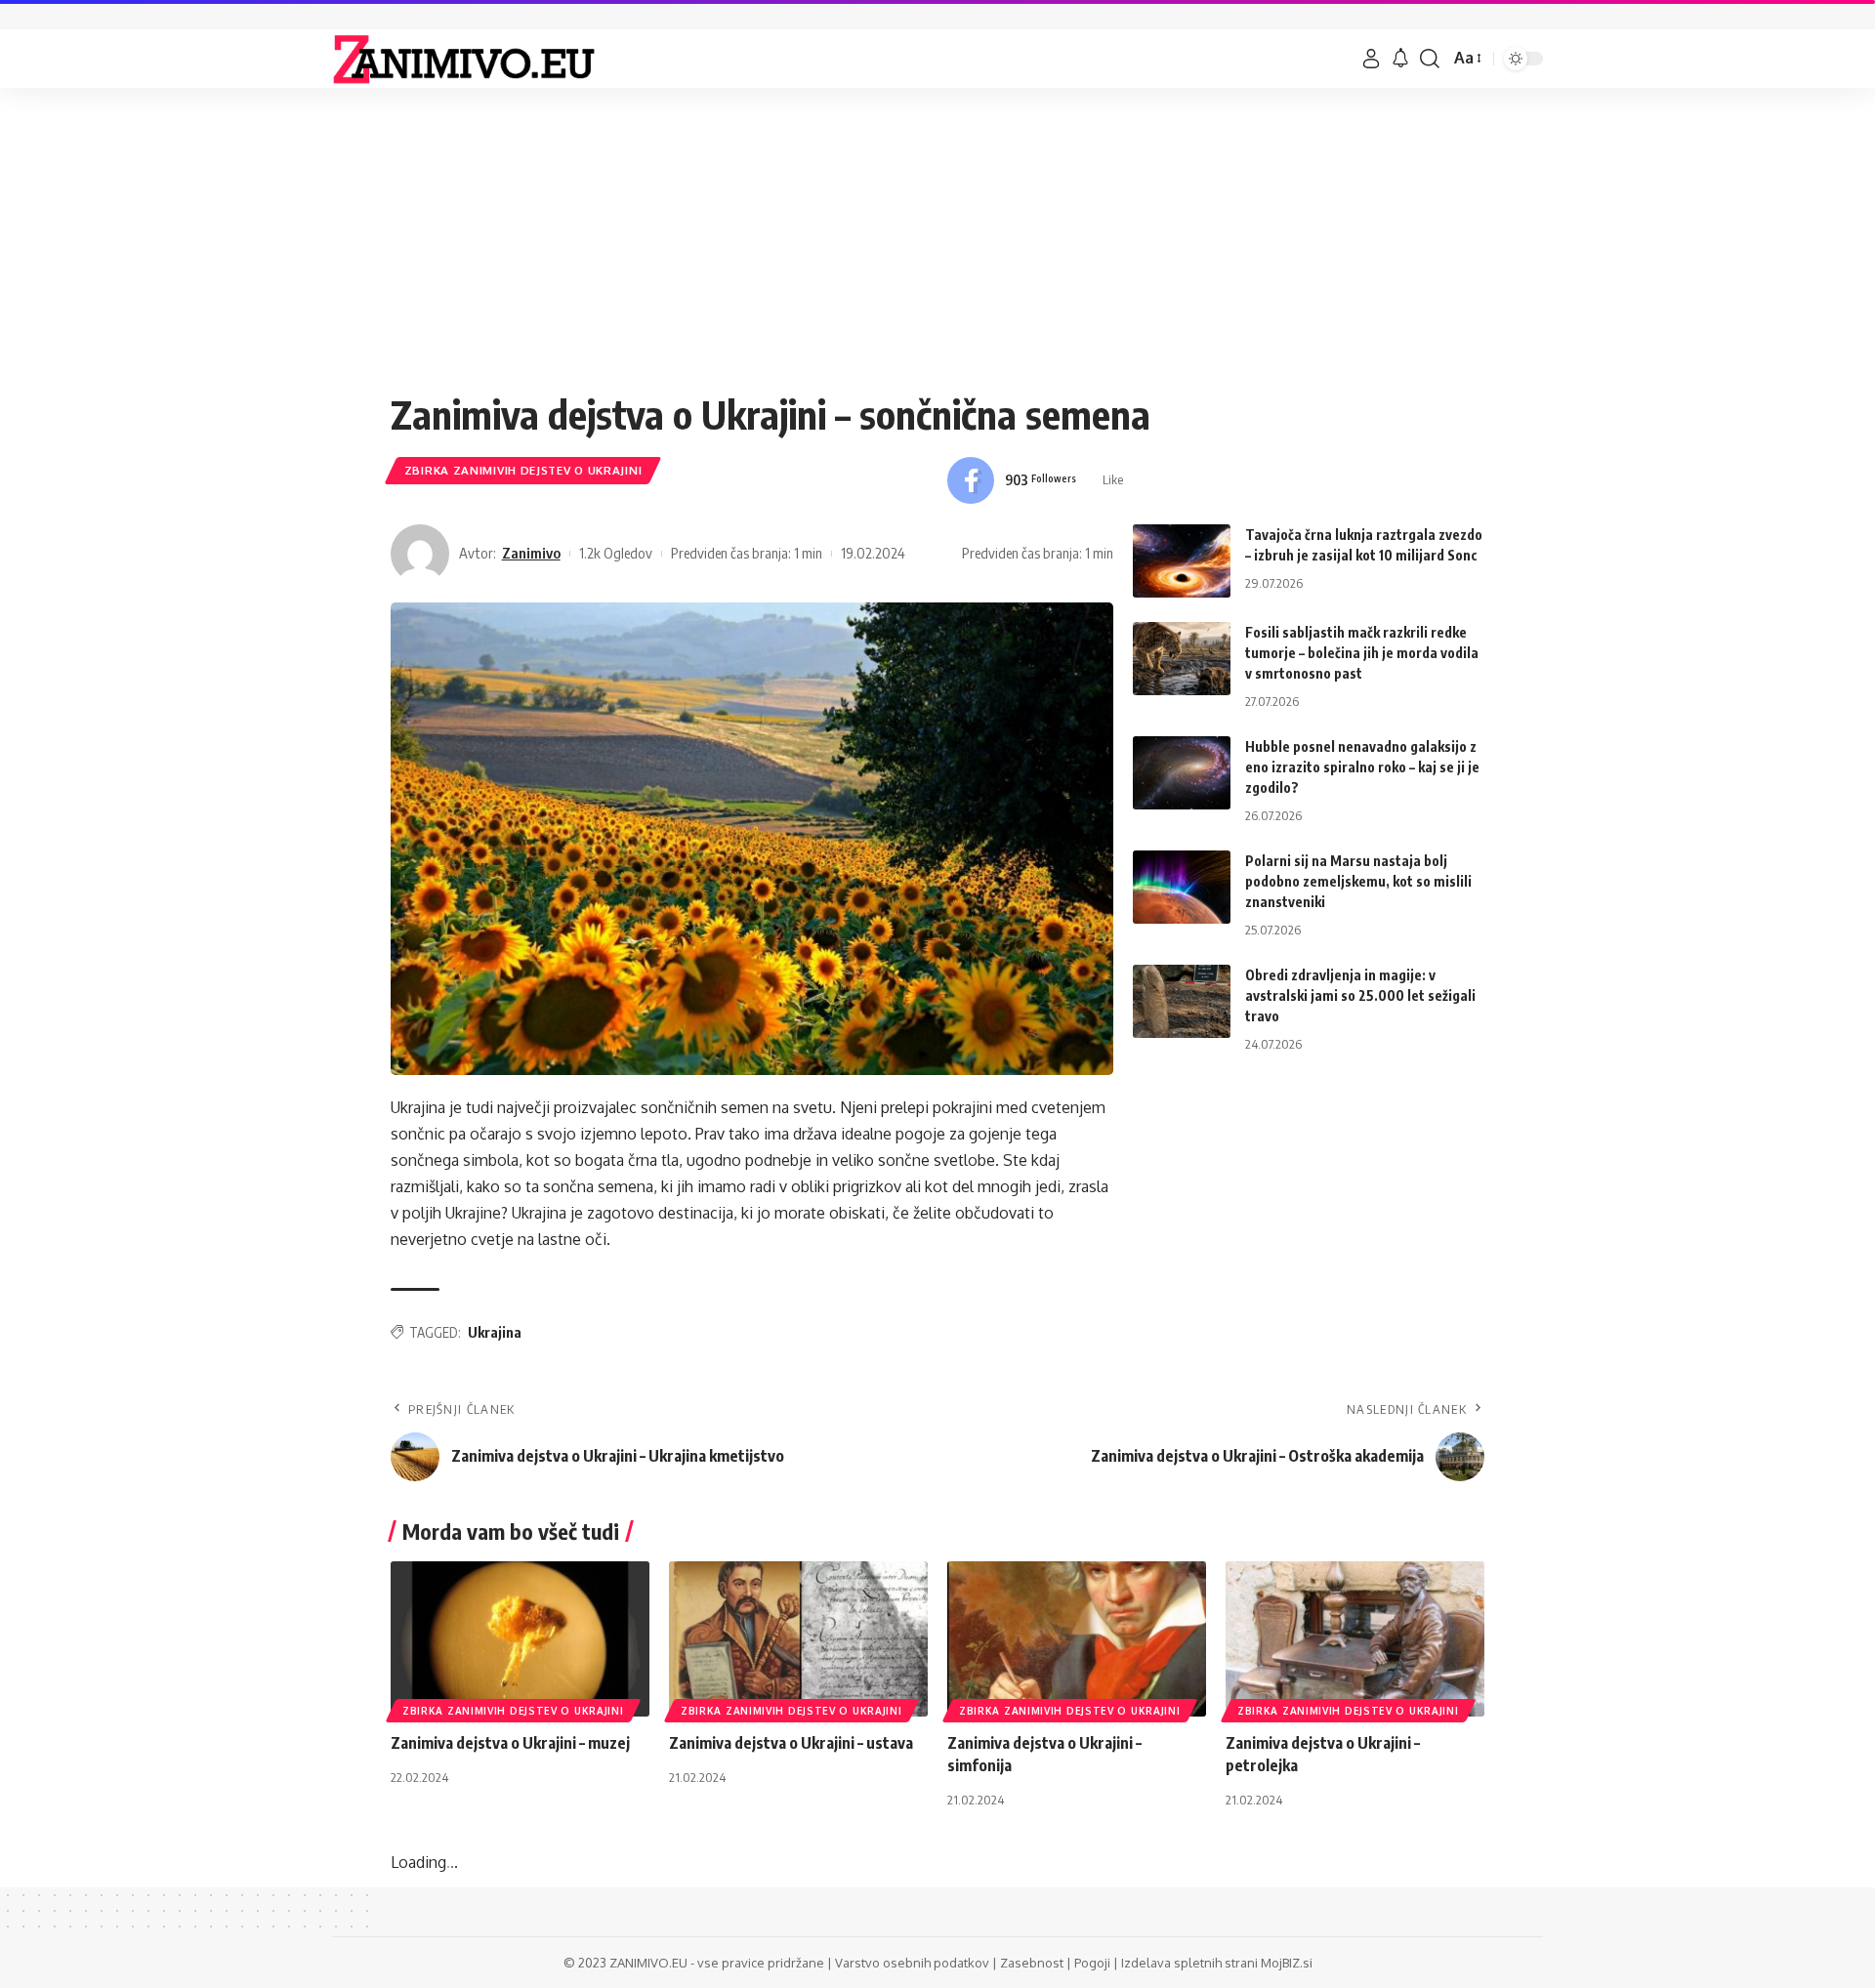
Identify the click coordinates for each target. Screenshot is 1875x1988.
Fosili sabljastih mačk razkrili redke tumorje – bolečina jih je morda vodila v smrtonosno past (1362, 653)
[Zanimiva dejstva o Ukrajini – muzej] (520, 1639)
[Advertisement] (937, 244)
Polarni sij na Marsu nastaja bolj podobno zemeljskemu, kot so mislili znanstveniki (1358, 881)
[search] (1430, 59)
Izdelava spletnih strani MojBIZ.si (1217, 1963)
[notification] (1400, 59)
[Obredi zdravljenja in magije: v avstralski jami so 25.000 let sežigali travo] (1182, 1001)
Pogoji (1092, 1963)
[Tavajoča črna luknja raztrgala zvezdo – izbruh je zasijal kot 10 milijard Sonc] (1182, 561)
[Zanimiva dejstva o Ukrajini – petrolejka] (1355, 1639)
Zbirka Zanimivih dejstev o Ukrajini (523, 470)
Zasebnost (1032, 1963)
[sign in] (1371, 59)
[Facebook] (1035, 480)
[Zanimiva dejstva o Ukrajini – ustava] (798, 1639)
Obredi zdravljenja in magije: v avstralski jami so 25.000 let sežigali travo (1360, 995)
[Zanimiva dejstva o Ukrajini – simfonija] (1077, 1639)
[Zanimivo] (464, 59)
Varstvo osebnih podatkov (912, 1963)
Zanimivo (531, 553)
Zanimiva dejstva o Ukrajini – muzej (510, 1743)
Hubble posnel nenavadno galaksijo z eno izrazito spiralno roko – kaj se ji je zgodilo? (1362, 767)
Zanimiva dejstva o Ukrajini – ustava (791, 1743)
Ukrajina (495, 1332)
